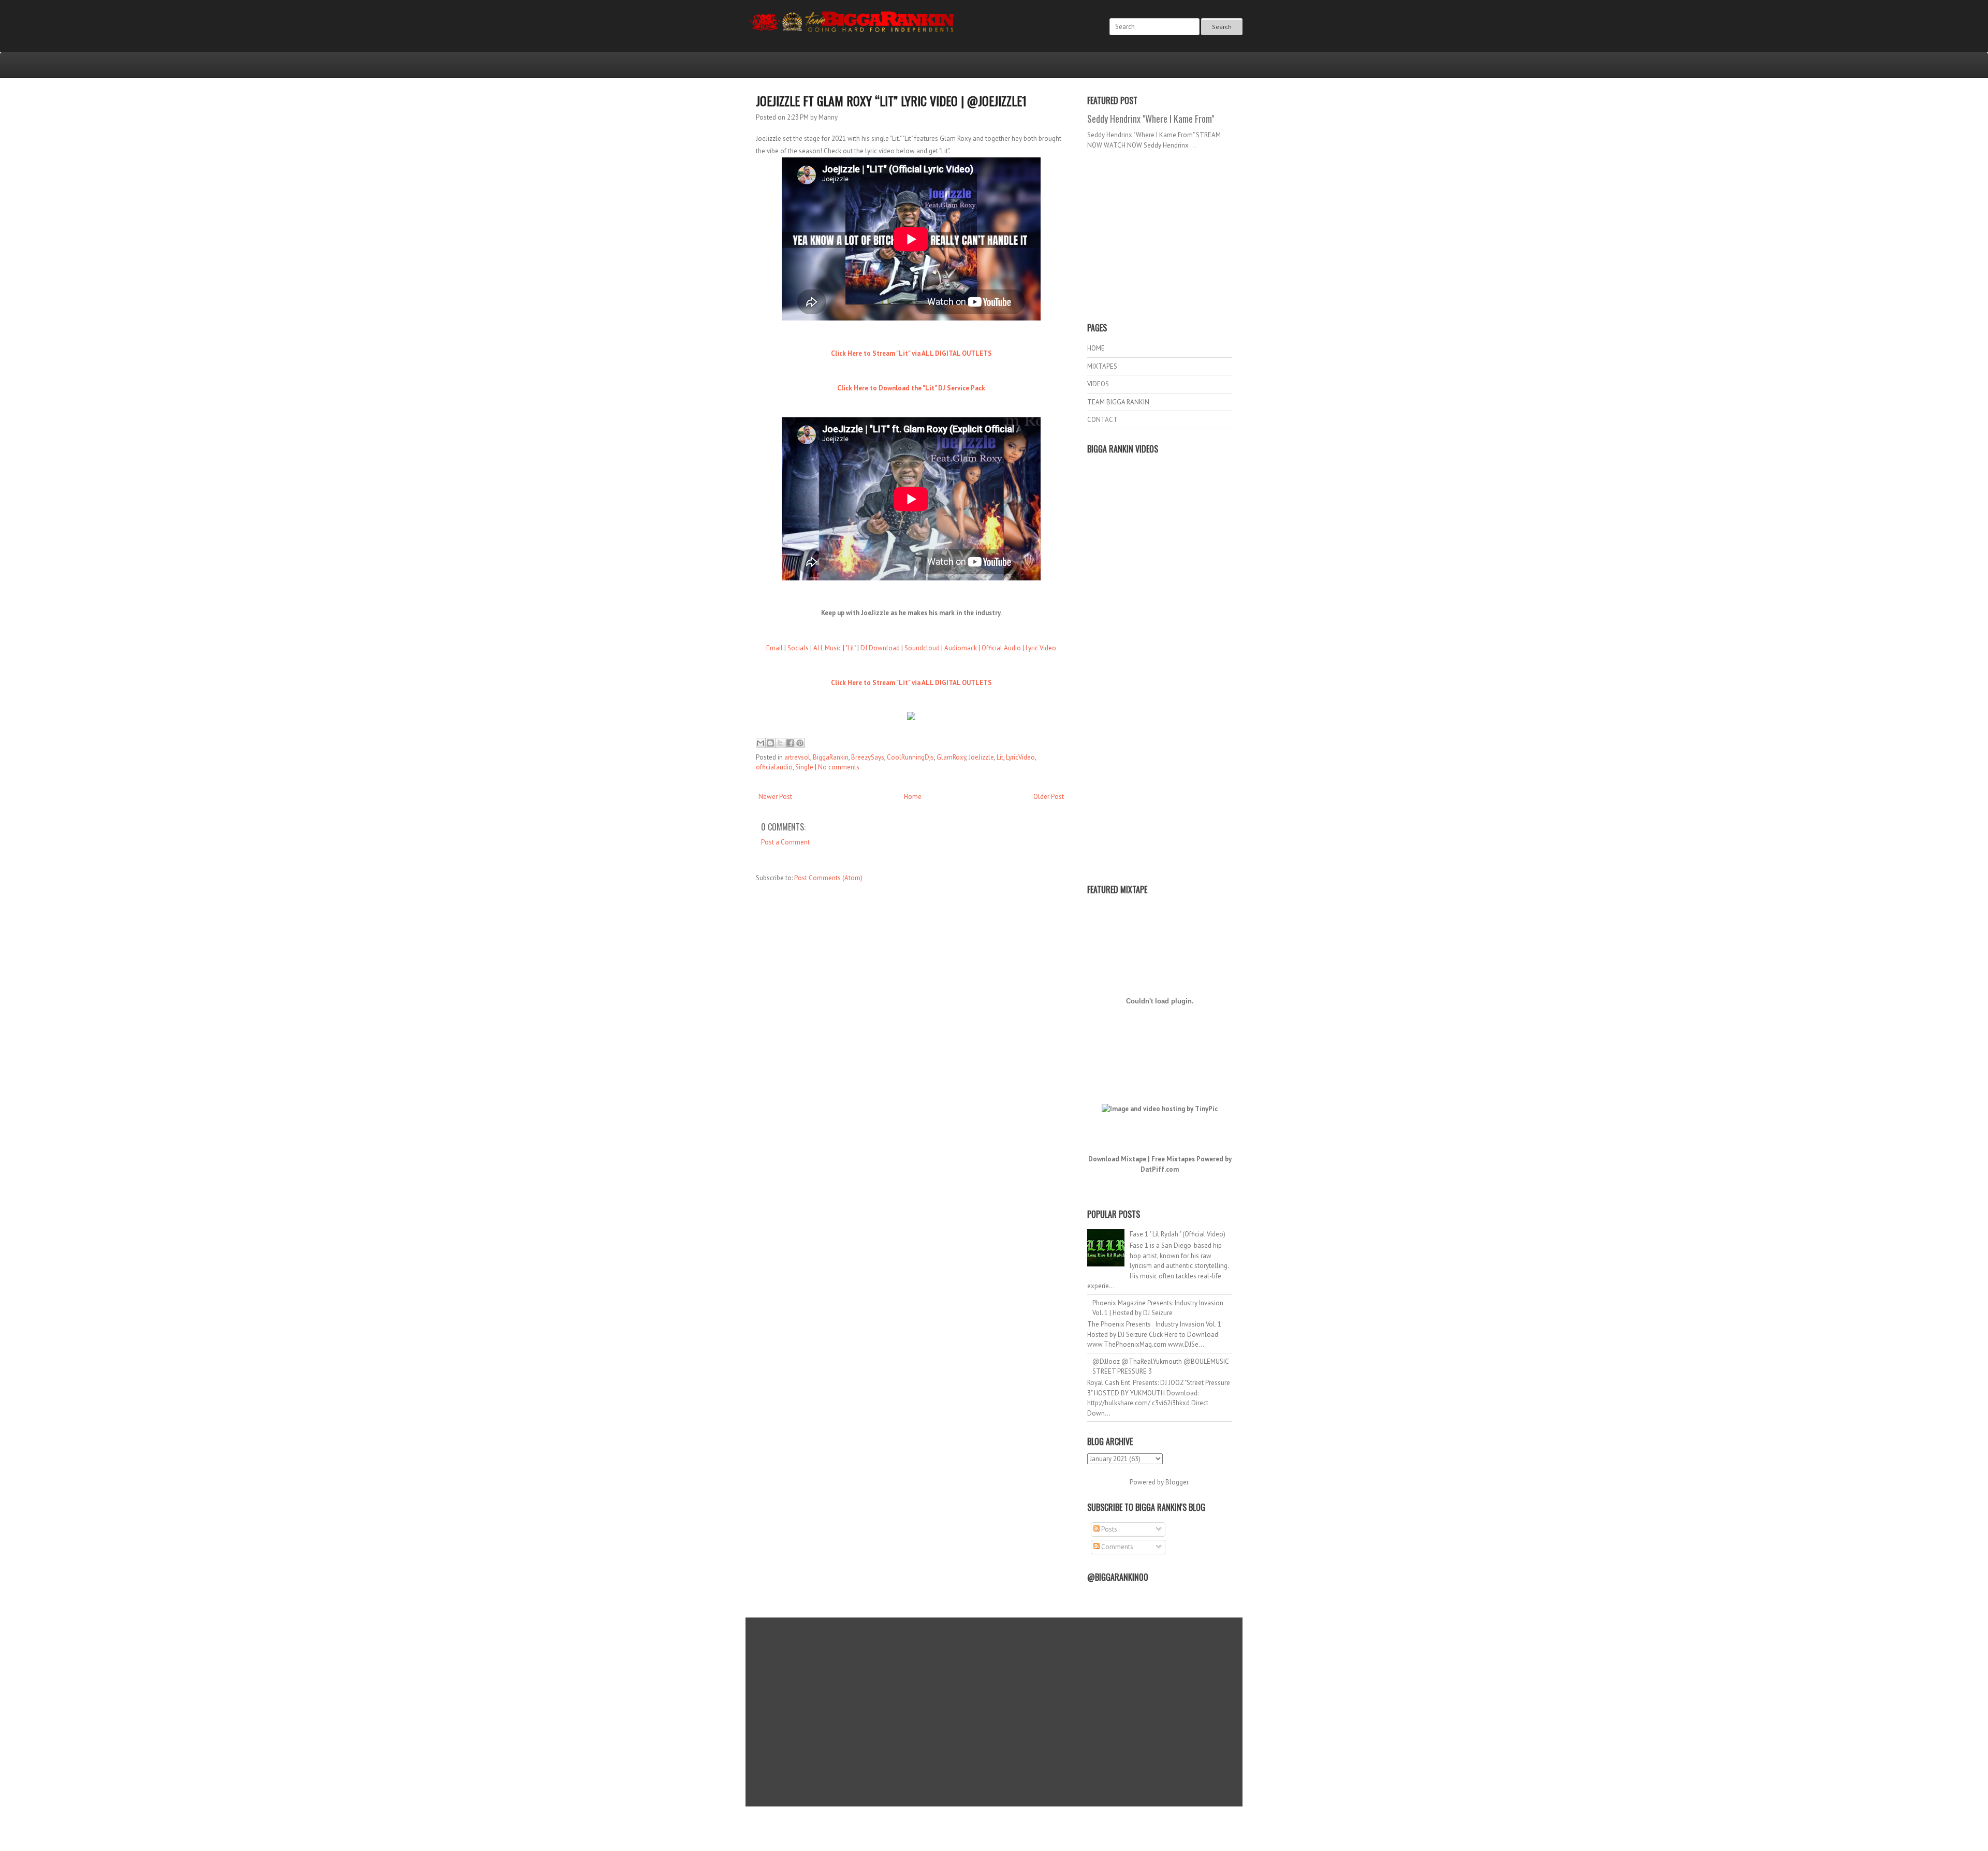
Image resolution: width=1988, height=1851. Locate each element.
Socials (798, 648)
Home (913, 797)
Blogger (1177, 1482)
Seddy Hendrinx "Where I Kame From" (1151, 119)
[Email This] (761, 743)
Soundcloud (922, 648)
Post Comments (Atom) (828, 878)
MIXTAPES (1102, 366)
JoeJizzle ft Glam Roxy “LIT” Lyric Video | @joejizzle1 (891, 100)
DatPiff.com (1160, 1169)
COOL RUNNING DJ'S (1067, 1821)
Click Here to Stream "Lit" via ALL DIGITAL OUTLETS (911, 353)
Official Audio (1001, 648)
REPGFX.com (1022, 1831)
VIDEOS (1098, 384)
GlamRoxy (951, 757)
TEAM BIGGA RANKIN (1118, 402)
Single (804, 767)
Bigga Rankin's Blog (973, 1821)
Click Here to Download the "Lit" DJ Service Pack (911, 388)
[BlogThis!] (770, 743)
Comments (1116, 1547)
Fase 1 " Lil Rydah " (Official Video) (1178, 1234)
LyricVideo (1020, 757)
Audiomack (961, 648)
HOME (1096, 348)
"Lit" (851, 648)
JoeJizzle (981, 757)
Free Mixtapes (1173, 1159)
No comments (839, 767)
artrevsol (797, 757)
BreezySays (868, 757)
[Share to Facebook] (790, 743)
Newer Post (775, 797)
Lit (1000, 757)
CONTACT (1102, 420)
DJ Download (880, 648)
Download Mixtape (1117, 1159)
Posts (1108, 1529)
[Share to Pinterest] (800, 743)
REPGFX (989, 1831)
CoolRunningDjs (910, 757)
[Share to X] (780, 743)
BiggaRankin (831, 757)
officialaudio (774, 767)
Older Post (1049, 797)
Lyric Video (1041, 648)
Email (774, 648)
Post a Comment (785, 842)
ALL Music (827, 648)
